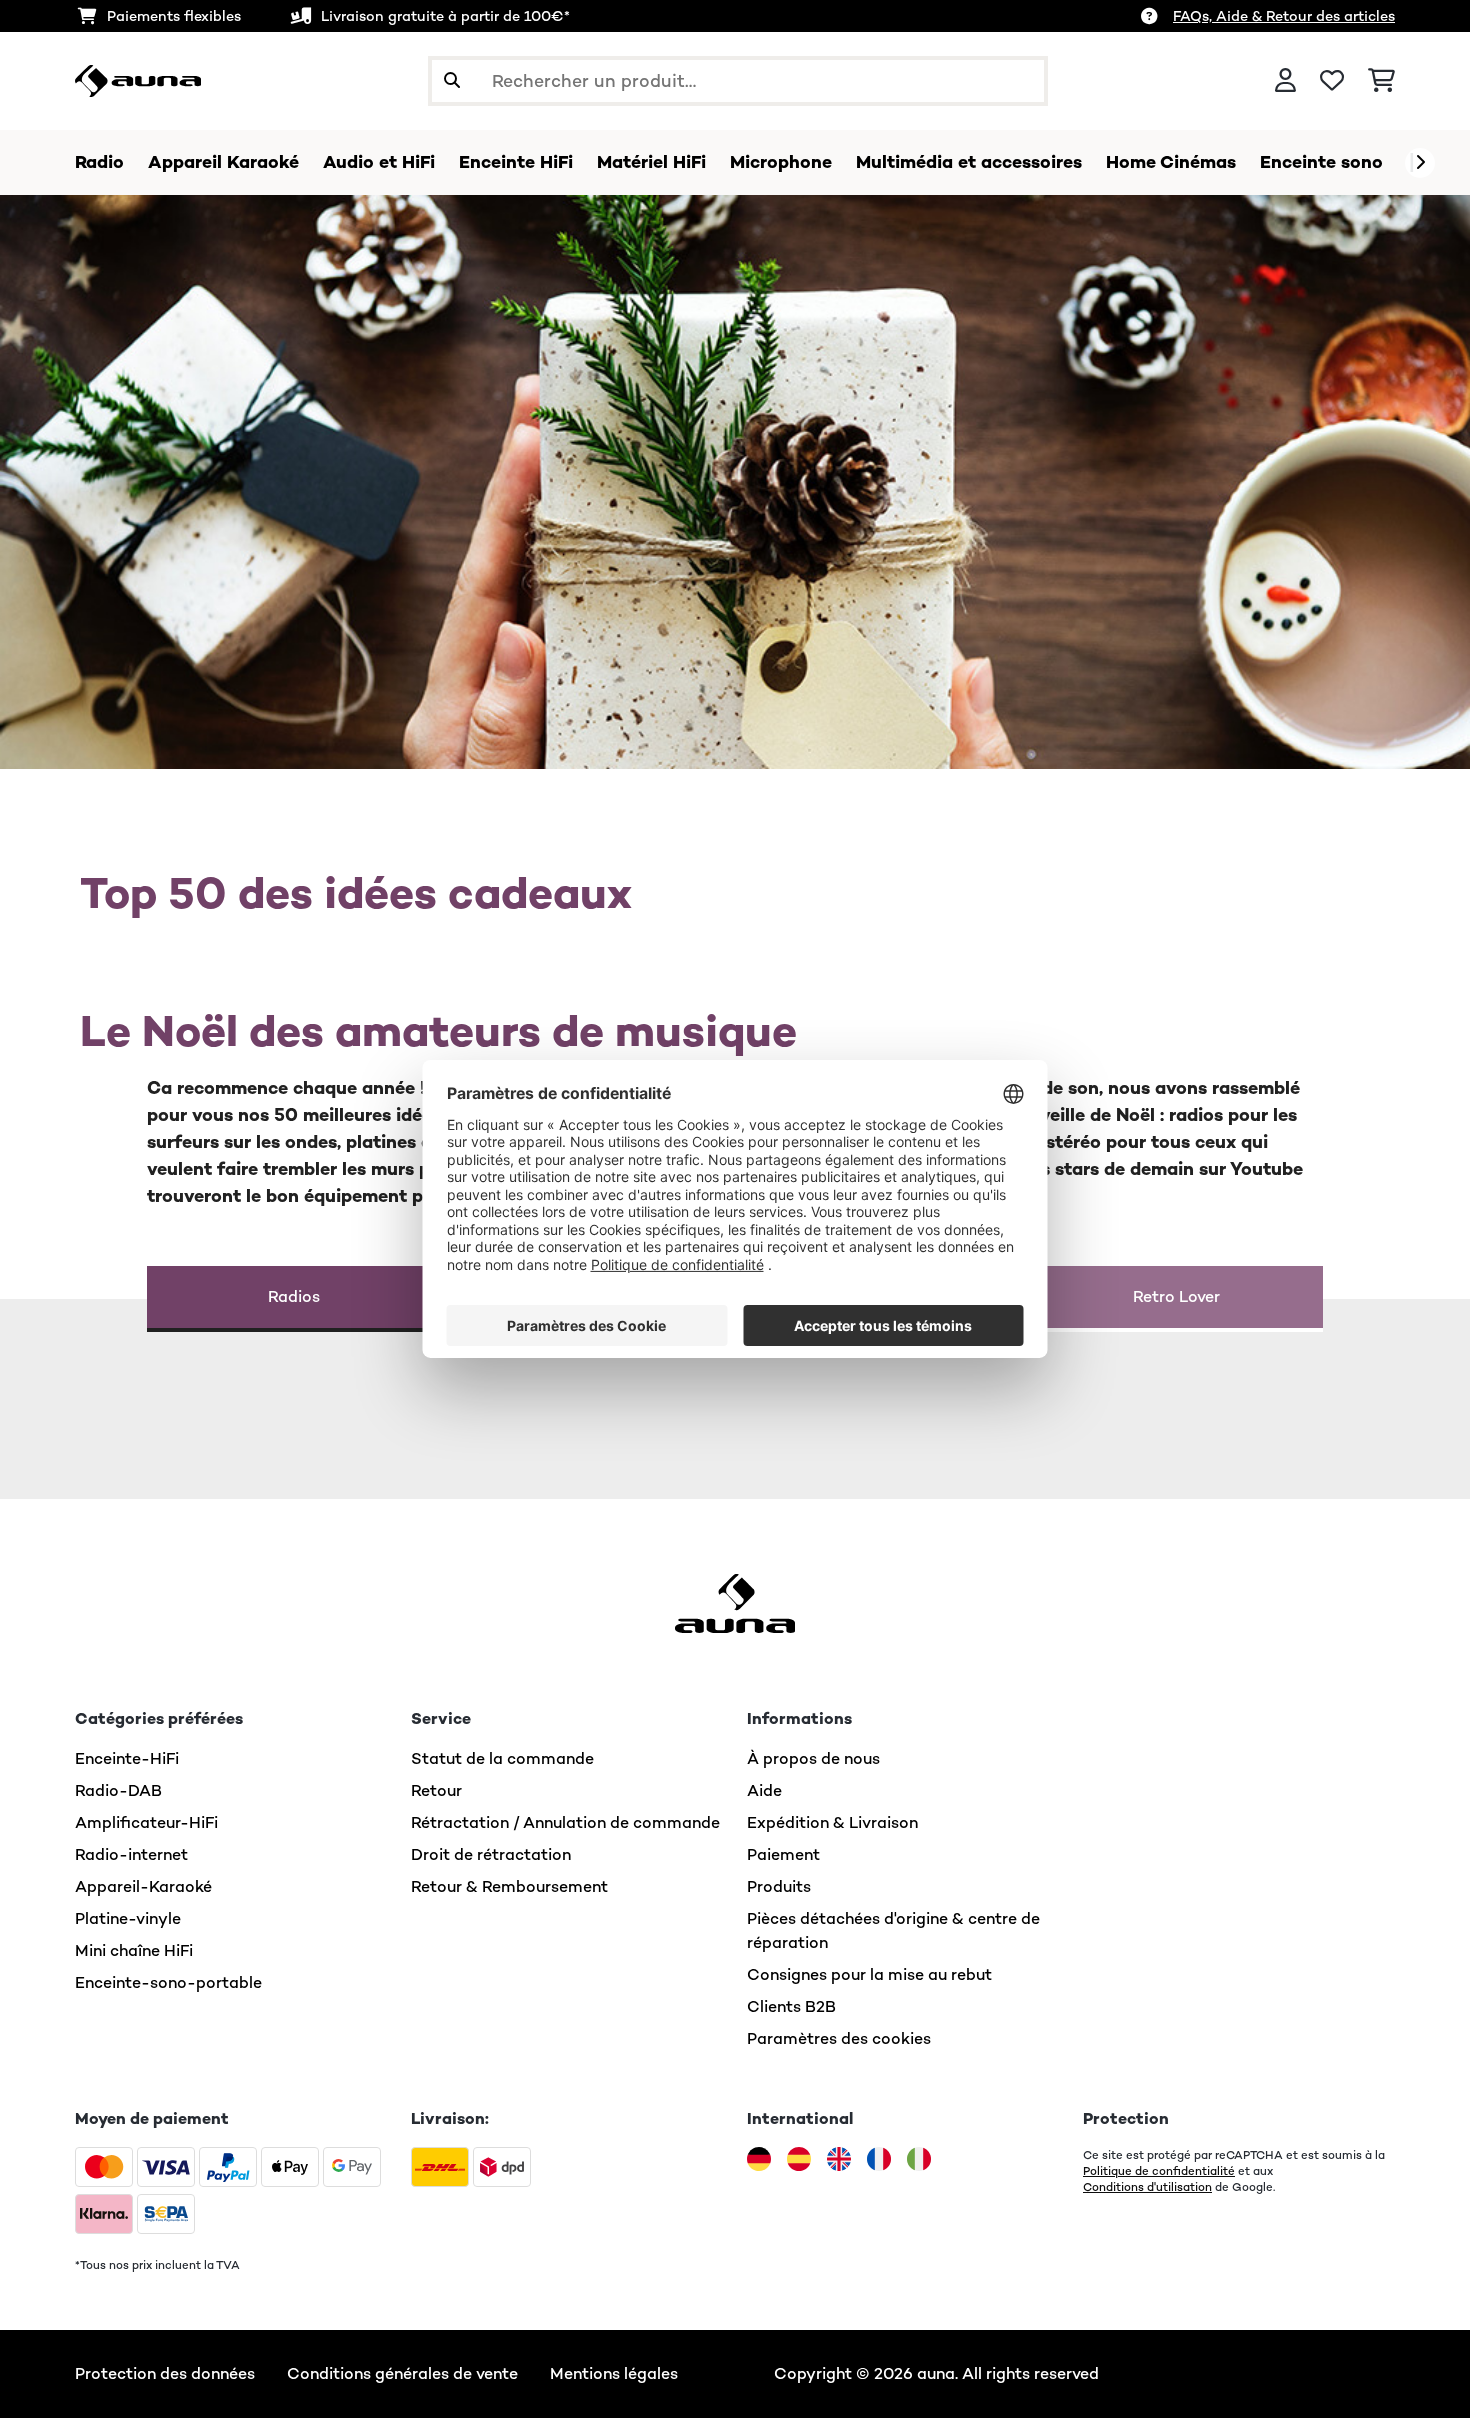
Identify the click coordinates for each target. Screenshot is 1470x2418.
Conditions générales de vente (402, 2373)
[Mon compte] (1285, 81)
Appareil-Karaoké (143, 1886)
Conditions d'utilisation (1147, 2187)
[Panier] (1381, 81)
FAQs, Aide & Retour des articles (1284, 16)
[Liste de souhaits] (1332, 81)
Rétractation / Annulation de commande (565, 1822)
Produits (779, 1886)
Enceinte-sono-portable (168, 1982)
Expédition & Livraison (832, 1822)
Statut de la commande (502, 1758)
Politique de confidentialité (1159, 2171)
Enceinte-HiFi (127, 1758)
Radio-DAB (118, 1790)
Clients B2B (791, 2006)
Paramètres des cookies (839, 2038)
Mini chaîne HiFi (134, 1950)
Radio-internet (131, 1854)
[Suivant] (1420, 163)
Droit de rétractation (491, 1854)
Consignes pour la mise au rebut (869, 1974)
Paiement (783, 1854)
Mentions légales (614, 2373)
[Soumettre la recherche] (452, 81)
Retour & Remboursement (509, 1886)
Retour (436, 1790)
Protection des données (165, 2373)
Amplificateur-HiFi (146, 1822)
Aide (764, 1790)
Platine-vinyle (128, 1918)
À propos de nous (813, 1758)
